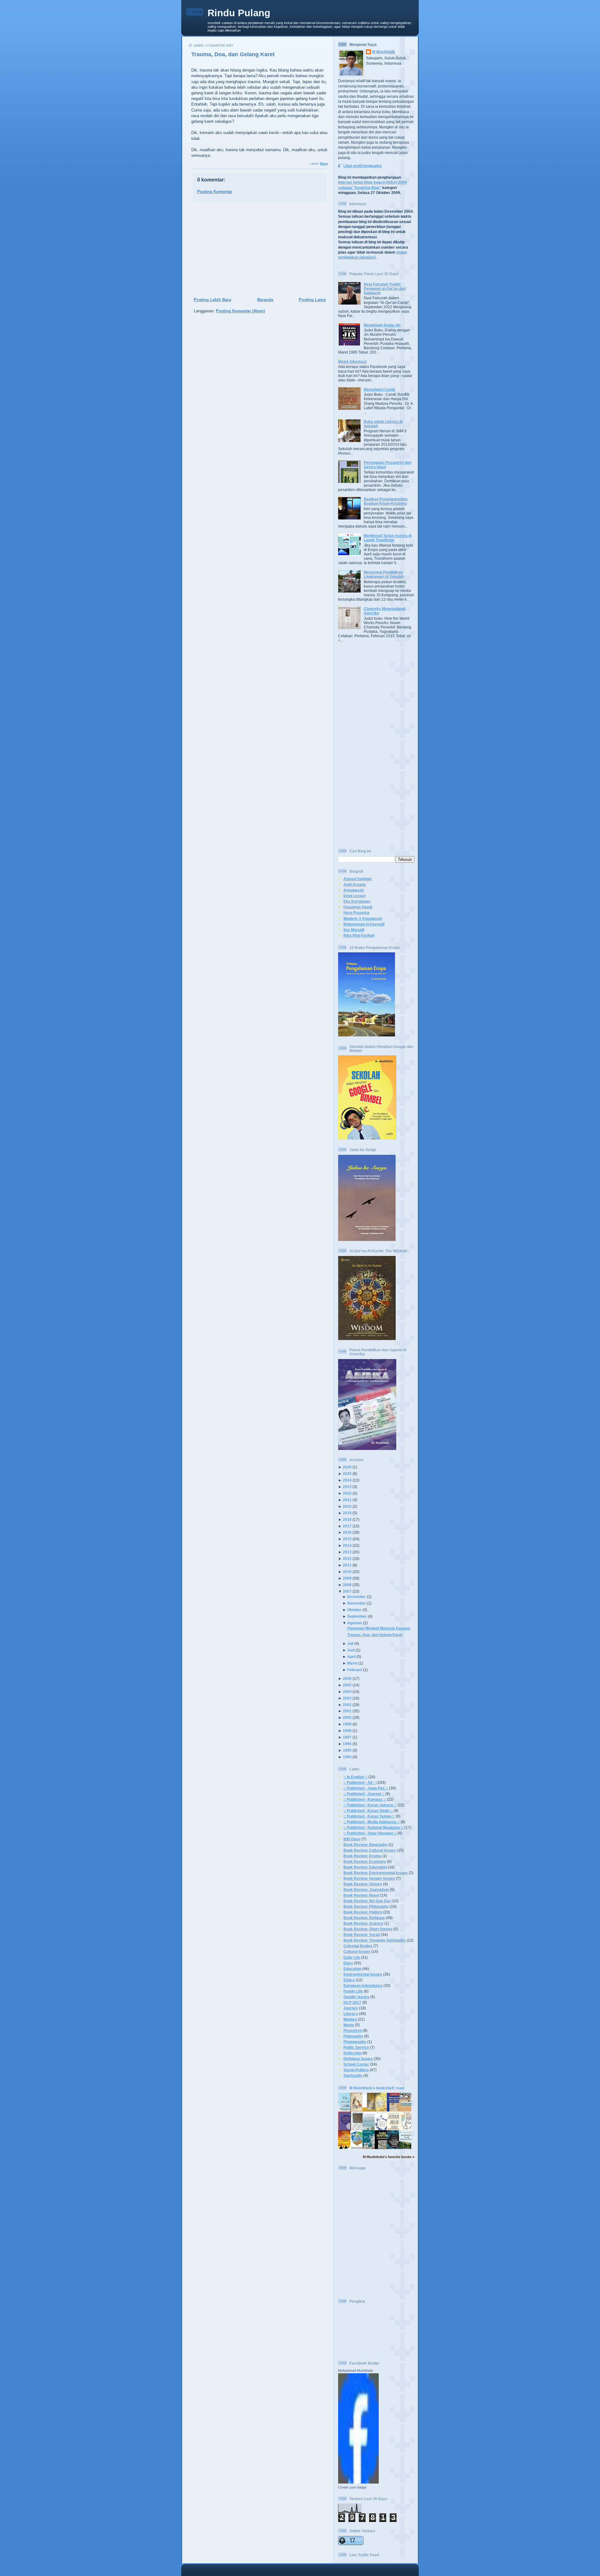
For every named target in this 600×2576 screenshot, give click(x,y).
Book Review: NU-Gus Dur (367, 1901)
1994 (347, 1757)
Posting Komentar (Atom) (240, 311)
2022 (347, 1493)
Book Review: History (363, 1884)
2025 (347, 1474)
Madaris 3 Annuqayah (363, 918)
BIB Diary (352, 1839)
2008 (347, 1585)
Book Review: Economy (365, 1861)
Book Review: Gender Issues (369, 1878)
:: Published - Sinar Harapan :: (370, 1833)
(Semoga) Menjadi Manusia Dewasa (379, 1628)
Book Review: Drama (362, 1856)
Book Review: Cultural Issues (370, 1850)
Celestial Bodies (358, 1946)
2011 (347, 1565)
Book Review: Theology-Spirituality (375, 1940)
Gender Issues (356, 1997)
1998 (347, 1731)
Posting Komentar (215, 192)
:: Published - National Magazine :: (373, 1827)
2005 (347, 1685)
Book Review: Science (363, 1923)
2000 (347, 1717)
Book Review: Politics (363, 1912)
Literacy (351, 2014)
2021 (347, 1500)
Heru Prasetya (356, 913)
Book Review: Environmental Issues (376, 1873)
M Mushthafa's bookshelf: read (377, 2088)
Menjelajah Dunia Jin (382, 325)
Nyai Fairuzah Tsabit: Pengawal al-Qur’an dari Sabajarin (385, 288)
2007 (347, 1591)
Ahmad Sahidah (357, 879)
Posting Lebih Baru (212, 300)
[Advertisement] (258, 250)
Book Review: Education (365, 1867)
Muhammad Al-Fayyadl (364, 924)
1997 (347, 1737)
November (357, 1603)
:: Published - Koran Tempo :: (369, 1816)
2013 (347, 1552)
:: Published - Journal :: (364, 1794)
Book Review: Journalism (366, 1890)
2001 (347, 1711)
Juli (350, 1643)
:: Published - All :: (360, 1782)
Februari (355, 1670)
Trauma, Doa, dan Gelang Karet (233, 54)
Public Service (356, 2047)
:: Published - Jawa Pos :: (366, 1788)
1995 (347, 1750)
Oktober (354, 1610)
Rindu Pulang (239, 13)
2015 (347, 1539)
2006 (347, 1678)
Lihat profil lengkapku (362, 166)
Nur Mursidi (354, 930)
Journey (351, 2008)
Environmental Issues (363, 1974)
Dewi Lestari (355, 896)
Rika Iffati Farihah (359, 935)
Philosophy (353, 2036)
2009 (347, 1578)
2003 (347, 1698)
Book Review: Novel (361, 1895)
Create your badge (352, 2487)
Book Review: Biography (365, 1845)
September (357, 1616)
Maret (352, 1663)
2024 (347, 1480)
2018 (347, 1519)
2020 (347, 1506)
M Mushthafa (384, 52)
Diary (324, 164)
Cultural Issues (357, 1951)
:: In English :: (355, 1777)
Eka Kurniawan (357, 901)
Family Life (353, 1991)
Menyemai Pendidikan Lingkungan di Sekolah (384, 574)
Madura (350, 2019)
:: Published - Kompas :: (365, 1799)
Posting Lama (312, 300)
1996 (347, 1744)
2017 (347, 1526)
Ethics (349, 1980)
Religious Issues (358, 2059)
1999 (347, 1724)
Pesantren (353, 2030)
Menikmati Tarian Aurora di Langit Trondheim (388, 538)
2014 (347, 1545)
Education (352, 1969)
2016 (347, 1532)
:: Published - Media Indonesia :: (372, 1822)
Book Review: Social (362, 1935)
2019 (347, 1513)
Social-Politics (356, 2070)
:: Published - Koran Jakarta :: (370, 1805)
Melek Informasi (352, 362)
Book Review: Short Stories (368, 1929)
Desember (357, 1597)
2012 (347, 1559)
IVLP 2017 (352, 2002)
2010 (347, 1572)
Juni (351, 1650)
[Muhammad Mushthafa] (358, 2482)
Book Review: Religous (364, 1918)
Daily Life (352, 1957)
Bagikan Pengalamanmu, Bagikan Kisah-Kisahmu (386, 501)
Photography (355, 2042)
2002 (347, 1705)
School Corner (356, 2064)
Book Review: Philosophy (366, 1906)
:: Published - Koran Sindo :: (368, 1811)
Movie (349, 2025)
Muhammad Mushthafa (355, 2370)
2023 (347, 1487)
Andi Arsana (355, 884)
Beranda (265, 300)
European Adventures (363, 1985)
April (351, 1657)
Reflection (352, 2053)
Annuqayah (354, 890)
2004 (347, 1692)
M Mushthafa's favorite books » (389, 2157)
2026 (347, 1467)
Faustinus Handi (358, 907)
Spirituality (353, 2075)
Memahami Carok (380, 389)
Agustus (355, 1623)
